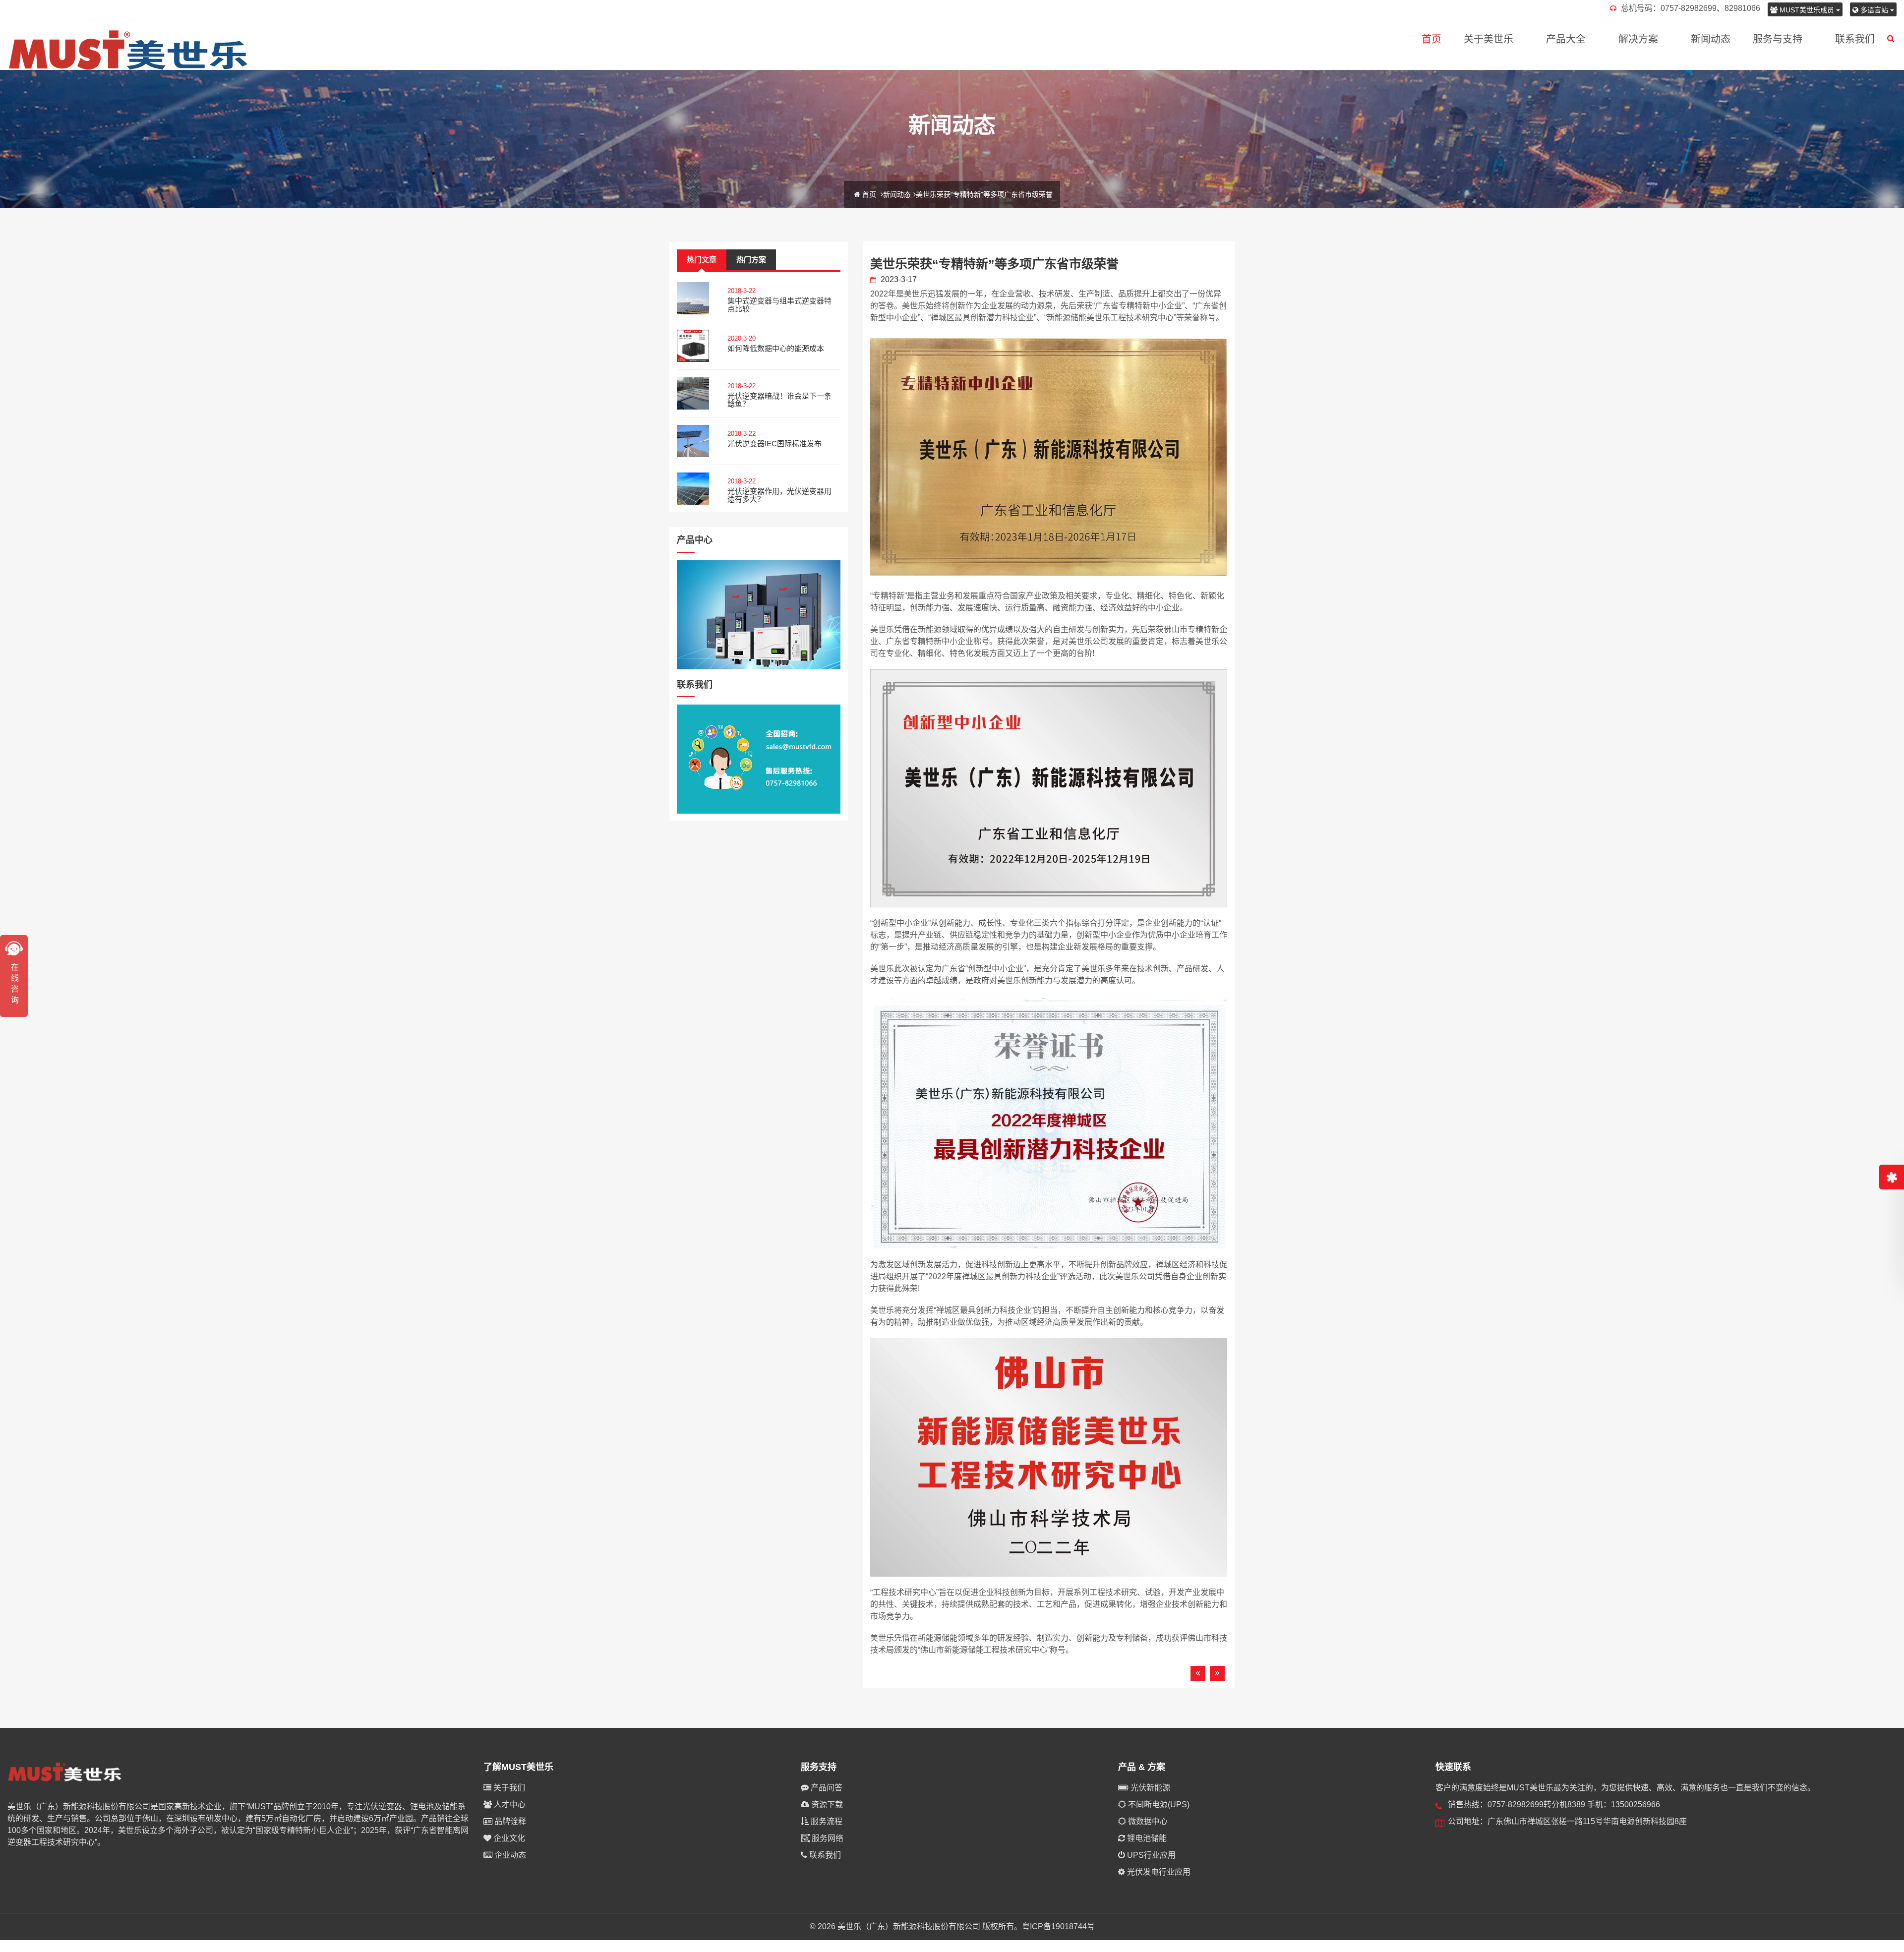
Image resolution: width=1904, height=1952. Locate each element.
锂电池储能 (1146, 1838)
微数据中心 (1147, 1821)
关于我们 (508, 1788)
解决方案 (1638, 39)
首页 (1431, 39)
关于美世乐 (1488, 39)
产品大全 (1566, 39)
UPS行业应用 (1150, 1855)
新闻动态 (1711, 39)
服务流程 (826, 1821)
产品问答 (826, 1788)
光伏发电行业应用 (1158, 1872)
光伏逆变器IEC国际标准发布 (774, 444)
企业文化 (508, 1838)
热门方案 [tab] (751, 260)
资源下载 (826, 1804)
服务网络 (827, 1838)
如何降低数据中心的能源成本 (776, 348)
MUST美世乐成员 (1807, 10)
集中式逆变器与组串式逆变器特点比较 (779, 305)
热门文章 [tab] (702, 260)
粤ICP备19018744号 (1058, 1926)
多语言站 (1874, 10)
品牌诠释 (509, 1821)
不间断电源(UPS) (1158, 1804)
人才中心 (509, 1804)
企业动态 (509, 1855)
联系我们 (1855, 39)
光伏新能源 (1149, 1788)
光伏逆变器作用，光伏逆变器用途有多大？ (779, 495)
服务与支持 (1778, 39)
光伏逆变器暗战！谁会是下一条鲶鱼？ (779, 400)
